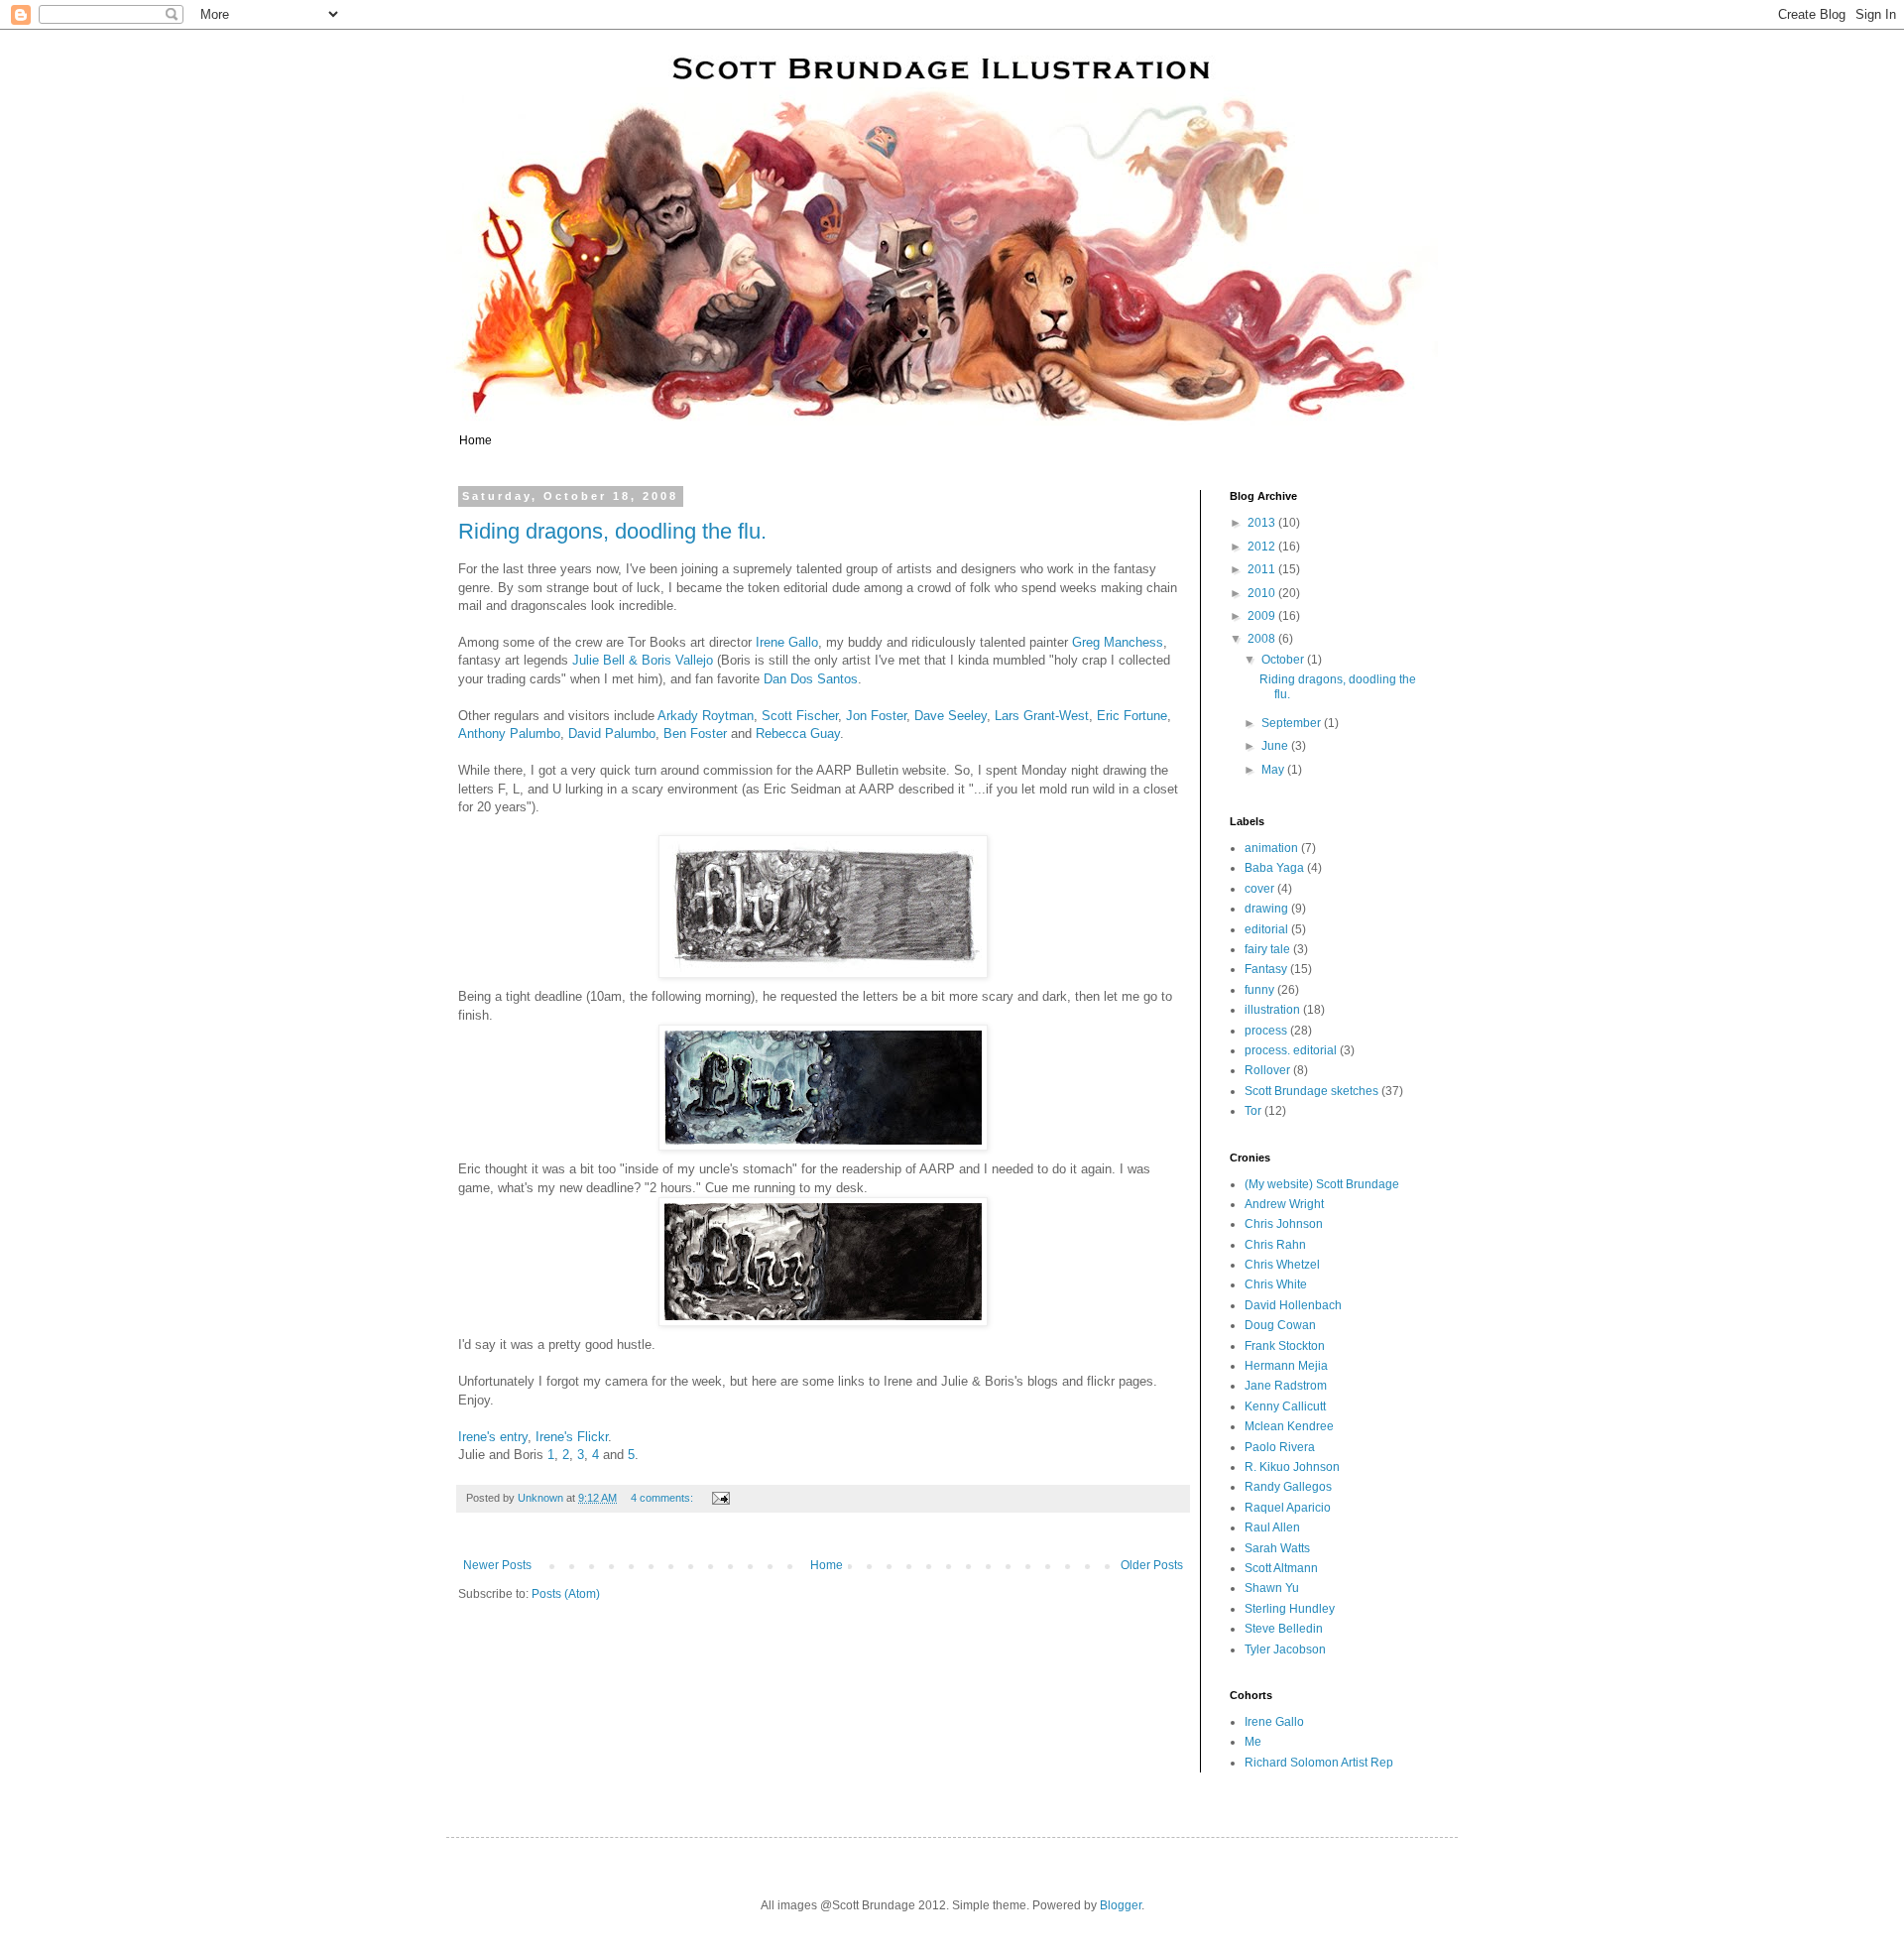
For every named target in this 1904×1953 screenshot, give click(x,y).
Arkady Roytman (706, 716)
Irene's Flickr (572, 1437)
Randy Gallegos (1288, 1487)
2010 (1263, 593)
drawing (1266, 909)
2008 (1263, 639)
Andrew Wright (1284, 1204)
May (1274, 770)
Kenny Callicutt (1285, 1406)
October (1284, 660)
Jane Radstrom (1286, 1386)
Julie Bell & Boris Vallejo (643, 660)
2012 (1263, 547)
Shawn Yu (1272, 1588)
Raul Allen (1272, 1527)
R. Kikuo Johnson (1292, 1467)
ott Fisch (803, 716)
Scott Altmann (1281, 1568)
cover (1259, 889)
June (1276, 746)
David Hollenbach (1293, 1305)
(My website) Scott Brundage (1322, 1184)
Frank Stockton (1285, 1346)
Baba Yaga (1274, 868)
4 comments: (663, 1498)
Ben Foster (695, 733)
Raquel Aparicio (1288, 1508)
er (833, 716)
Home (476, 440)
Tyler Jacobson (1285, 1649)
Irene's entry (493, 1437)
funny (1259, 990)
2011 (1263, 569)
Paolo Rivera (1280, 1447)
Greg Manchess (1118, 642)
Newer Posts (497, 1565)
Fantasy (1266, 969)
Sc (770, 716)
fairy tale (1267, 949)
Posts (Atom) (566, 1594)
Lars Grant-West (1042, 716)
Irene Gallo (787, 642)
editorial (1266, 929)
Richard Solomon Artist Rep (1319, 1763)
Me (1253, 1742)
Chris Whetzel (1282, 1265)
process (1266, 1031)
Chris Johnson (1284, 1224)
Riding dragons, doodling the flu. (612, 531)
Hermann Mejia (1286, 1366)
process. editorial (1291, 1050)
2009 (1263, 616)
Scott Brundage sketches (1311, 1091)
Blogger (1121, 1905)
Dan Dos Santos (811, 679)
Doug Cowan (1280, 1325)
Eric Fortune (1132, 716)
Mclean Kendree (1289, 1426)
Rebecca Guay (798, 733)
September (1293, 723)
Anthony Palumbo (509, 733)
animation (1271, 848)
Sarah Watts (1277, 1548)
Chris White (1276, 1284)
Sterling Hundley (1290, 1609)
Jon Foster (876, 716)
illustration (1272, 1010)
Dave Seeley (951, 716)
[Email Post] (720, 1498)
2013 (1263, 523)
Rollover (1267, 1070)
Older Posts (1152, 1565)
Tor (1253, 1111)
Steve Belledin (1284, 1629)
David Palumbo (612, 733)
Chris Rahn (1275, 1245)
